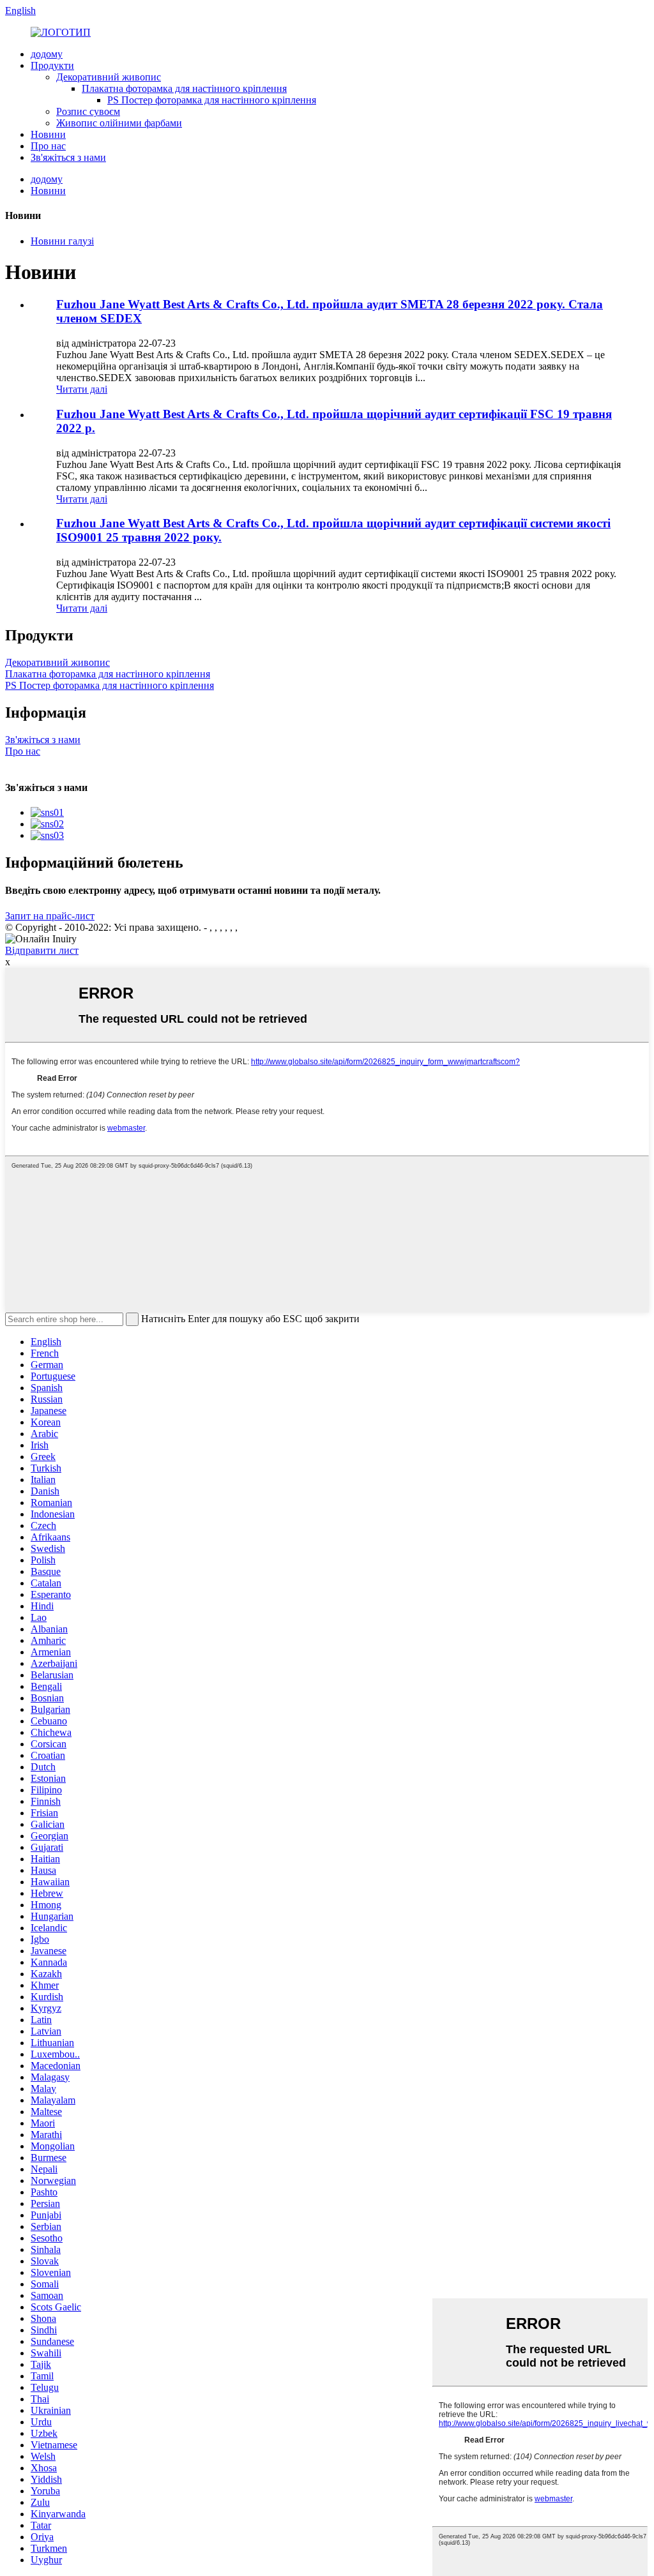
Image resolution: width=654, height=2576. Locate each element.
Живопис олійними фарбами (119, 123)
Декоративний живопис (109, 77)
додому (47, 54)
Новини (48, 134)
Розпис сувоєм (88, 111)
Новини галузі (62, 241)
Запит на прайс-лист (50, 916)
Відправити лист (42, 950)
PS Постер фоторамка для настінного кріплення (212, 100)
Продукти (52, 65)
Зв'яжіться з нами (68, 157)
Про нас (48, 146)
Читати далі (82, 389)
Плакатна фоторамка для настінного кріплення (184, 88)
